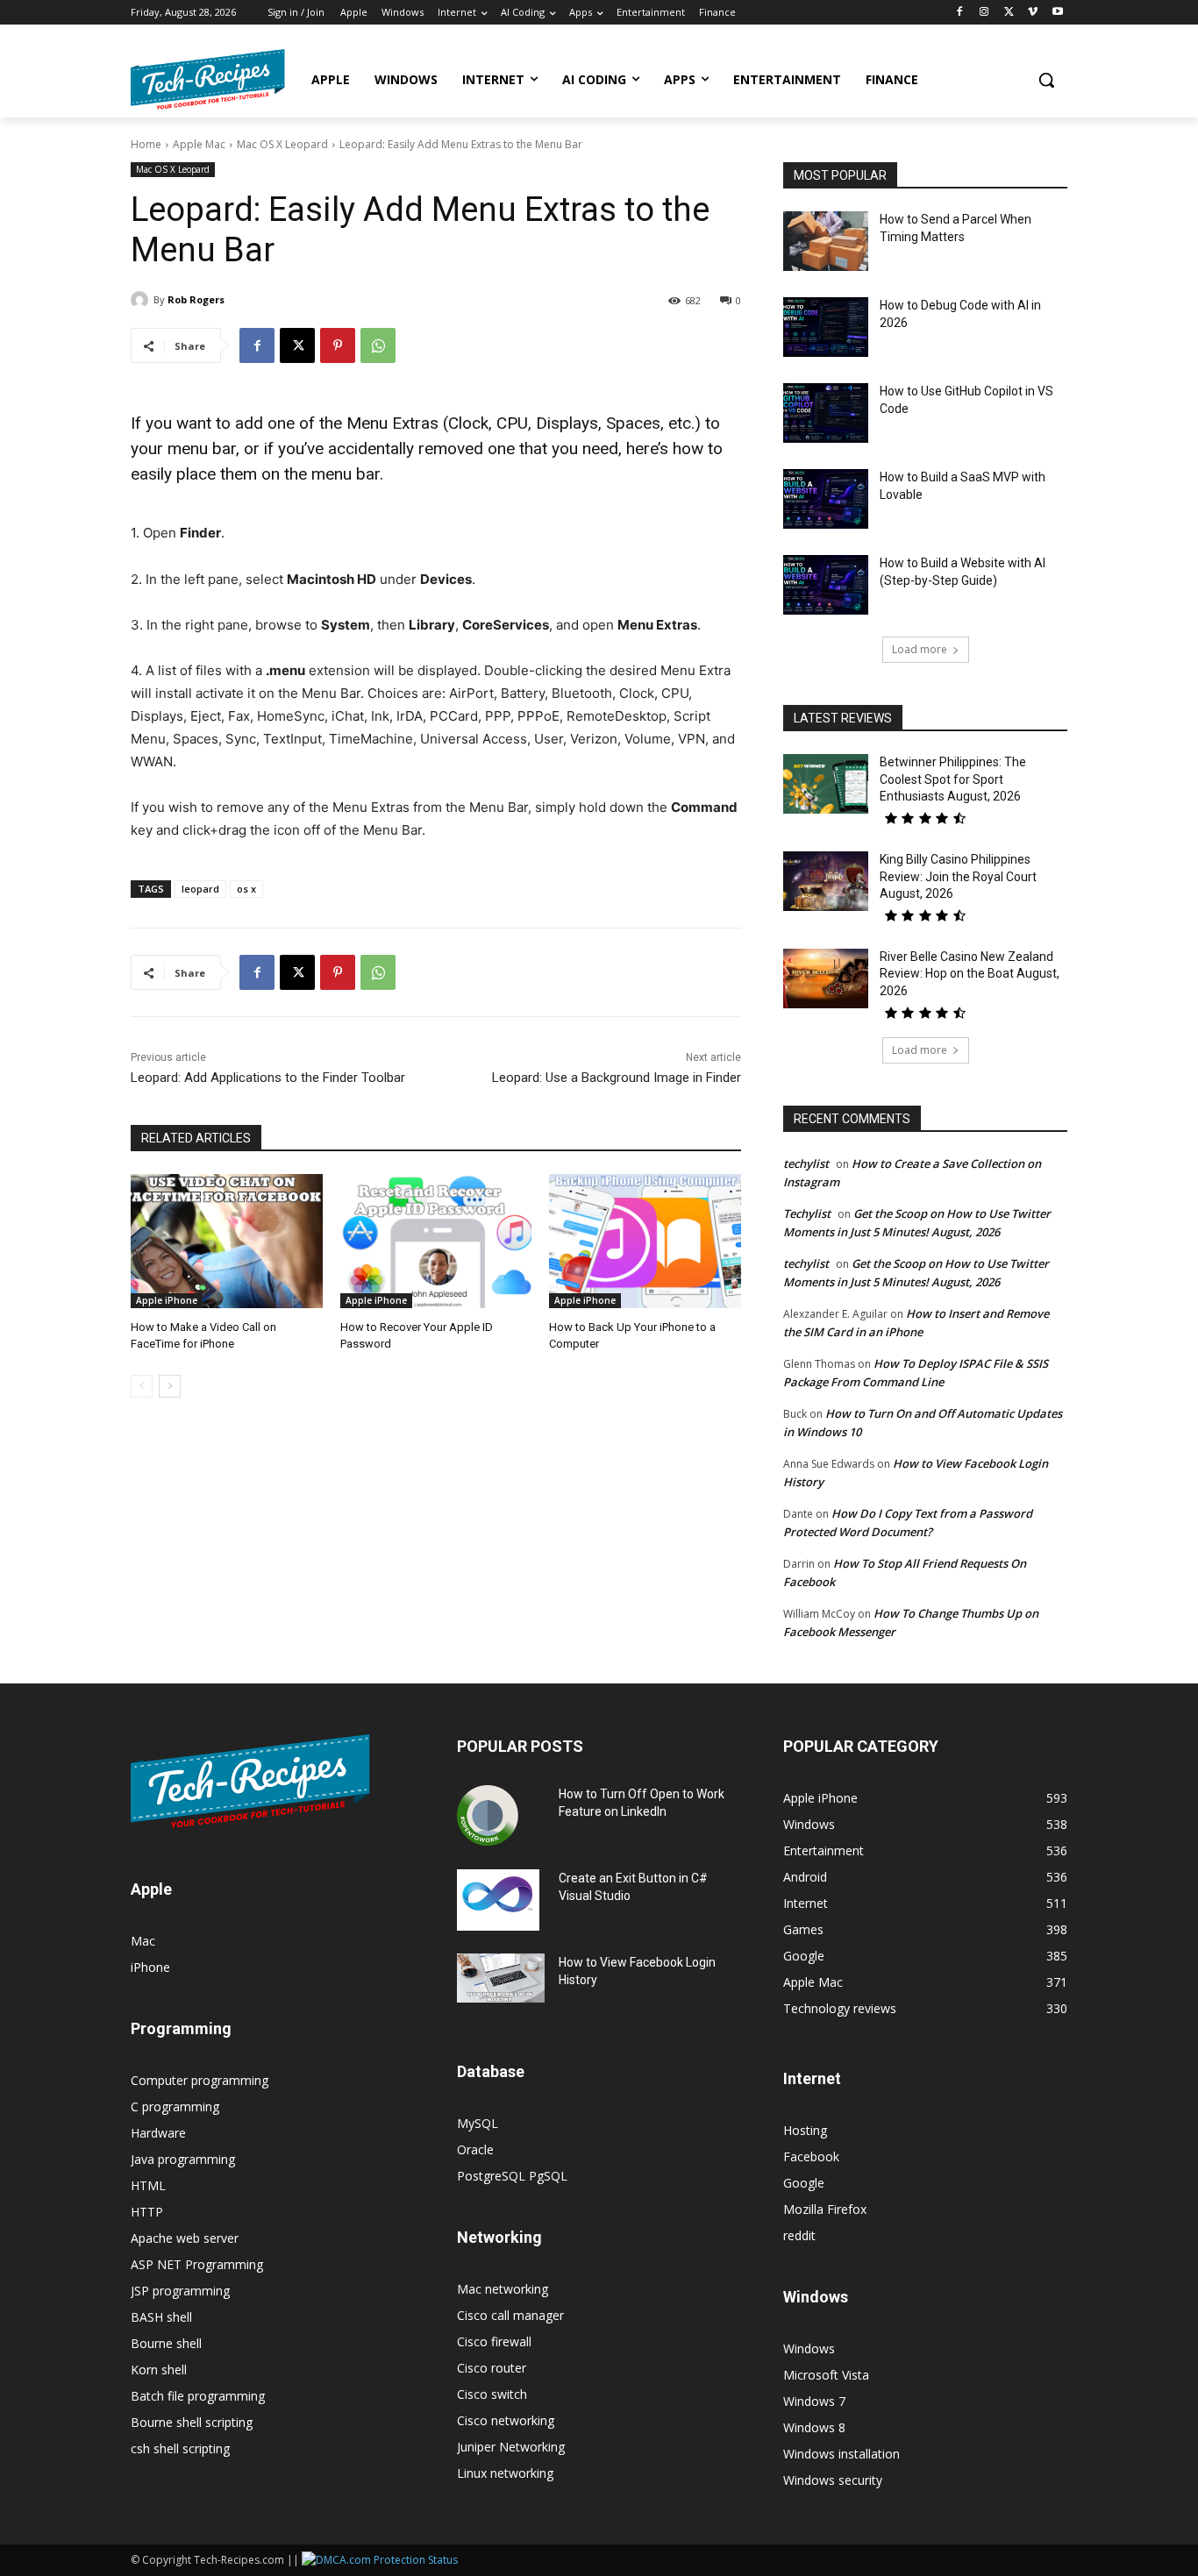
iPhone (150, 1967)
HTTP (147, 2212)
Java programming (183, 2159)
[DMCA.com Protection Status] (380, 2560)
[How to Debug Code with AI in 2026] (826, 327)
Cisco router (492, 2368)
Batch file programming (198, 2396)
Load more (920, 649)
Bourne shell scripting (192, 2422)
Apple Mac (199, 144)
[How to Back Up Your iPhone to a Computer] (645, 1241)
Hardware (158, 2133)
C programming (175, 2106)
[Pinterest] (338, 345)
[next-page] (170, 1386)
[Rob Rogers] (142, 300)
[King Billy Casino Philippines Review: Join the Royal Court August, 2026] (826, 881)
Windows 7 (814, 2401)
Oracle (475, 2149)
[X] (1009, 13)
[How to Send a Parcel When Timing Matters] (826, 241)
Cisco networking (506, 2420)
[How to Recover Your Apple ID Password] (436, 1241)
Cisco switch (492, 2394)
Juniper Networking (511, 2447)
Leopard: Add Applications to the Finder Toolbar (268, 1078)
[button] (1046, 80)
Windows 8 (814, 2427)
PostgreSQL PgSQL (512, 2176)
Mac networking (503, 2289)
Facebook (811, 2156)
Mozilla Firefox (825, 2209)
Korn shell (159, 2370)
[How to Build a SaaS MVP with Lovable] (826, 499)
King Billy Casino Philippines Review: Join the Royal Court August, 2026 (958, 876)
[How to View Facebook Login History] (501, 1978)
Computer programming (200, 2080)
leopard (200, 889)
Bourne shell (166, 2343)
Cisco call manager (510, 2315)
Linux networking (505, 2473)
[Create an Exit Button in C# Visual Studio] (498, 1900)
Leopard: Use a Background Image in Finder (617, 1078)
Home (146, 144)
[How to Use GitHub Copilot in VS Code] (826, 413)
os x (246, 889)
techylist (806, 1163)
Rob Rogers (196, 299)
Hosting (805, 2130)
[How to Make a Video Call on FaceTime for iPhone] (227, 1241)
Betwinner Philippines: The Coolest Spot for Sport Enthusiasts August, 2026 (953, 779)
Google (804, 2183)
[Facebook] (960, 13)
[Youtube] (1057, 13)
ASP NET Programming (197, 2264)
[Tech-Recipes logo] (208, 79)
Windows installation (841, 2454)
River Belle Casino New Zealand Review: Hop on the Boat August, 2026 (970, 974)
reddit (799, 2235)
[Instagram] (984, 13)
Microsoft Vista (826, 2375)
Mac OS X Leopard (282, 144)
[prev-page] (142, 1386)
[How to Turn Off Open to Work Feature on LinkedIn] (488, 1816)
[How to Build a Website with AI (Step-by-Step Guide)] (826, 585)
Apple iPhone (167, 1300)
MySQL (478, 2123)
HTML (148, 2185)
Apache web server (185, 2238)
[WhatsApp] (378, 345)
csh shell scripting (180, 2448)
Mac (143, 1941)
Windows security (833, 2480)
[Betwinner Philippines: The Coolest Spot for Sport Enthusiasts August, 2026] (826, 784)
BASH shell (161, 2317)
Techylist (807, 1213)
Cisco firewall (494, 2341)
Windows (809, 2348)
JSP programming (180, 2291)
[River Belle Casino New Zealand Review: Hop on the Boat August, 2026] (826, 978)
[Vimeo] (1033, 13)
